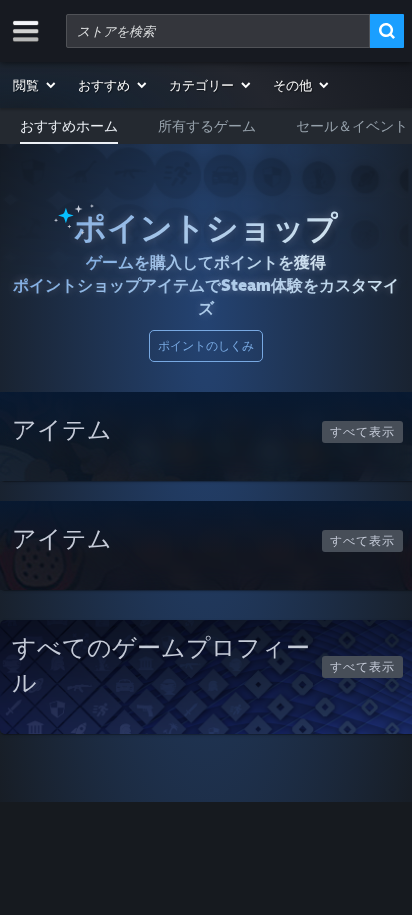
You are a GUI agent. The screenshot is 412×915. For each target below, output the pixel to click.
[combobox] (218, 31)
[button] (35, 85)
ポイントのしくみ (206, 345)
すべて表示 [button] (362, 431)
